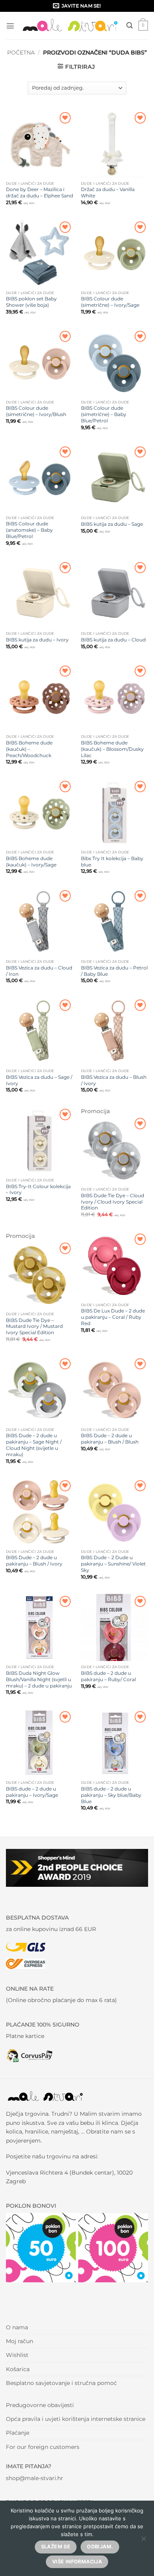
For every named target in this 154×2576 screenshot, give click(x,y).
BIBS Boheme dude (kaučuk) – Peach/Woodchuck (29, 749)
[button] (10, 26)
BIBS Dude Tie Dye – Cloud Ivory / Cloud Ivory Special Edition (113, 1202)
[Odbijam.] (143, 2541)
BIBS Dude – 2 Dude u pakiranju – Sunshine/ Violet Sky (113, 1564)
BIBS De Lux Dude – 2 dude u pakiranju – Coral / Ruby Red (113, 1317)
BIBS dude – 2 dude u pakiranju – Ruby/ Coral (108, 1676)
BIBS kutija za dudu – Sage (112, 524)
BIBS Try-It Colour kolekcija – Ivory (38, 1190)
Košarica (18, 2369)
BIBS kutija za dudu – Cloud (113, 640)
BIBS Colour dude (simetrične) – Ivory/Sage (110, 302)
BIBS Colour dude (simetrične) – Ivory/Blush (36, 411)
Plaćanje (18, 2433)
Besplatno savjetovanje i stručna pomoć (61, 2383)
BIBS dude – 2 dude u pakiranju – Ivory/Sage (32, 1792)
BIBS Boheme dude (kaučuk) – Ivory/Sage (31, 861)
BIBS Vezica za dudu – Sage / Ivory (39, 1080)
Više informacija (77, 2562)
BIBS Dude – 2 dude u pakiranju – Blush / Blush (110, 1439)
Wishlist (17, 2355)
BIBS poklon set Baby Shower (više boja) (31, 302)
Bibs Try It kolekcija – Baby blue (112, 861)
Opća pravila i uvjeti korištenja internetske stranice (76, 2419)
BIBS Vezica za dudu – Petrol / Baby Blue (114, 971)
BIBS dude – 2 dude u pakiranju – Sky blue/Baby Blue (111, 1795)
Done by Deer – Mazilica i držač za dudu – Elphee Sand (39, 192)
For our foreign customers (43, 2447)
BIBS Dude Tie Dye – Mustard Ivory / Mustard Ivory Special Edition (34, 1326)
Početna (21, 52)
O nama (17, 2327)
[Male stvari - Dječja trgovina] (70, 25)
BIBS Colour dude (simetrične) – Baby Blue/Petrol (104, 414)
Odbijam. (100, 2547)
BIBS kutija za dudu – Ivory (37, 640)
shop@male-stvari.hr (35, 2478)
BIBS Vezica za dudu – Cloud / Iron (39, 971)
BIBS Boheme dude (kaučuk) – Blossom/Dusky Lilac (112, 749)
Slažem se (56, 2547)
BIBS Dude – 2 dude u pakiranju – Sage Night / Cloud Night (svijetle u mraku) (34, 1445)
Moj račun (20, 2341)
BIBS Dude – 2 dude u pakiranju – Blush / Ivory (34, 1561)
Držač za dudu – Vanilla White (108, 192)
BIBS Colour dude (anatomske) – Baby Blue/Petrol (29, 530)
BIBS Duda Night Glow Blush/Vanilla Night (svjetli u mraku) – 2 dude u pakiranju (39, 1679)
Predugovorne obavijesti (40, 2405)
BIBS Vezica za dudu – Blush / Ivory (114, 1080)
